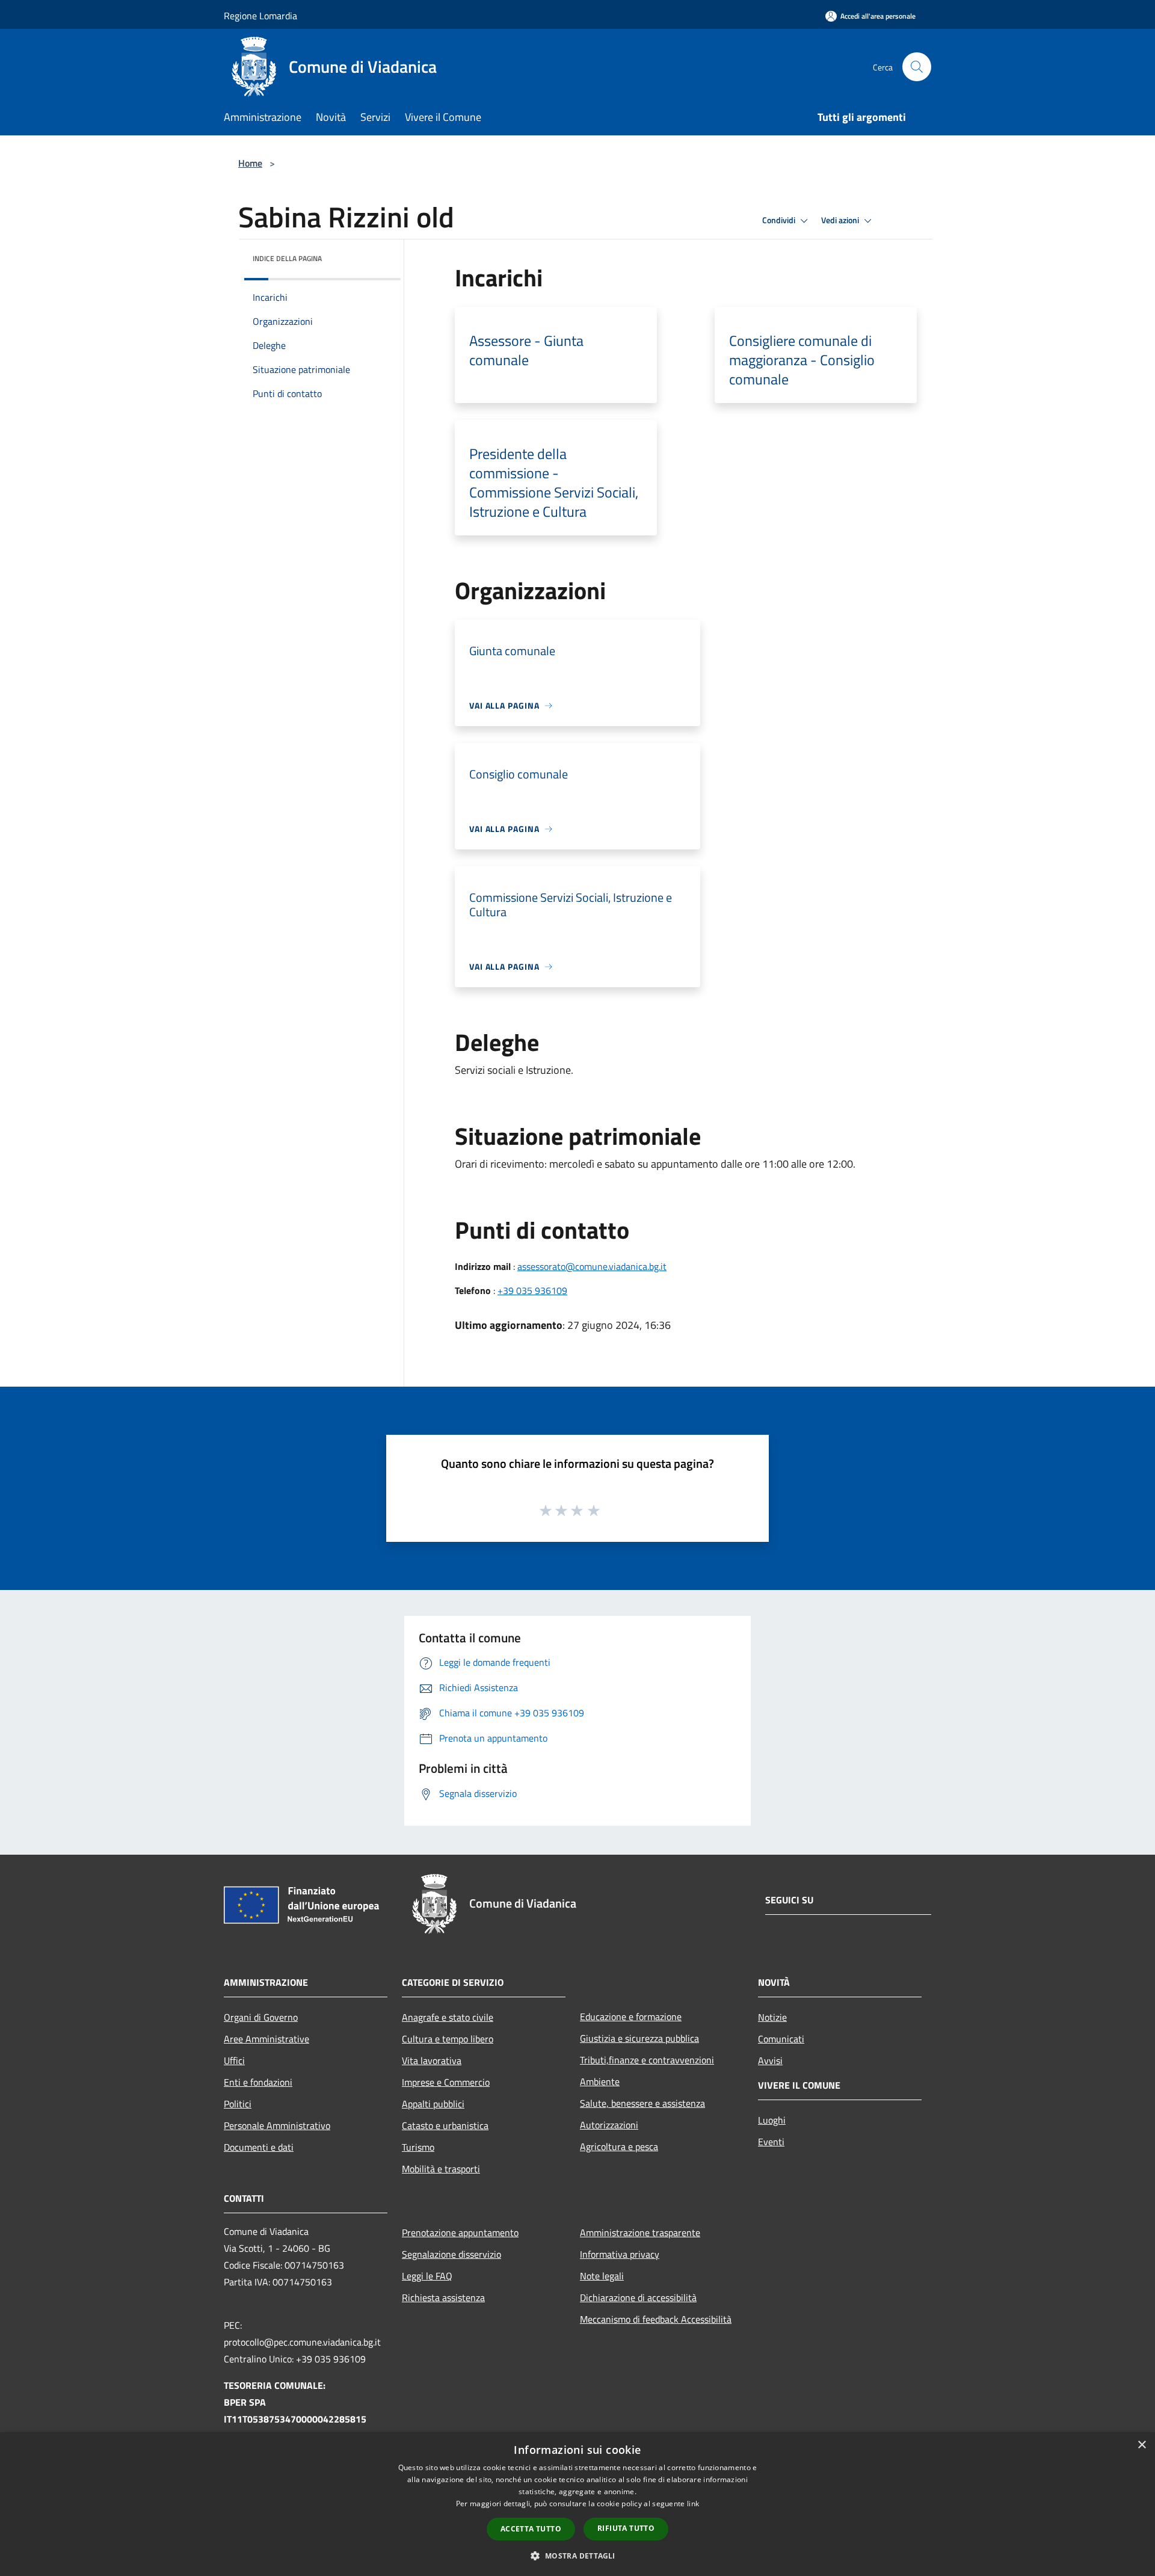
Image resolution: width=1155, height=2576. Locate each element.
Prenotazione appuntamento (460, 2232)
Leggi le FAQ (427, 2276)
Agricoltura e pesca (619, 2146)
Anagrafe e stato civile (448, 2017)
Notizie (772, 2017)
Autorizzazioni (609, 2125)
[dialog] (577, 2504)
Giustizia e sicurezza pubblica (639, 2038)
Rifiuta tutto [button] (626, 2528)
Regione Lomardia (260, 16)
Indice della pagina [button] (287, 258)
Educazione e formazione (631, 2017)
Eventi (771, 2142)
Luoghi (772, 2120)
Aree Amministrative (266, 2039)
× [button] (1141, 2445)
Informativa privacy (620, 2254)
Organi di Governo (261, 2017)
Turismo (418, 2147)
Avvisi (770, 2060)
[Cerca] (917, 67)
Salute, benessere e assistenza (642, 2103)
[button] (577, 2556)
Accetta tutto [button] (531, 2529)
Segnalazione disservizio (451, 2254)
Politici (238, 2104)
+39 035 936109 (532, 1290)
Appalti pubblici (433, 2104)
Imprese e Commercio (446, 2082)
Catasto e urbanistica (445, 2125)
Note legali (602, 2276)
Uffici (234, 2060)
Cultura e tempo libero (448, 2039)
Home (250, 163)
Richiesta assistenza (443, 2297)
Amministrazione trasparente (640, 2232)
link (693, 2504)
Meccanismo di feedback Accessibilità (656, 2319)
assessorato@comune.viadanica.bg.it (592, 1266)
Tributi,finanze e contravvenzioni (647, 2060)
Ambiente (600, 2081)
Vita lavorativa (432, 2060)
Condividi (780, 220)
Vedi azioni (841, 220)
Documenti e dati (259, 2147)
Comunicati (781, 2039)
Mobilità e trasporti (441, 2169)
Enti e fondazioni (258, 2082)
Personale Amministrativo (277, 2125)
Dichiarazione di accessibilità (638, 2297)
